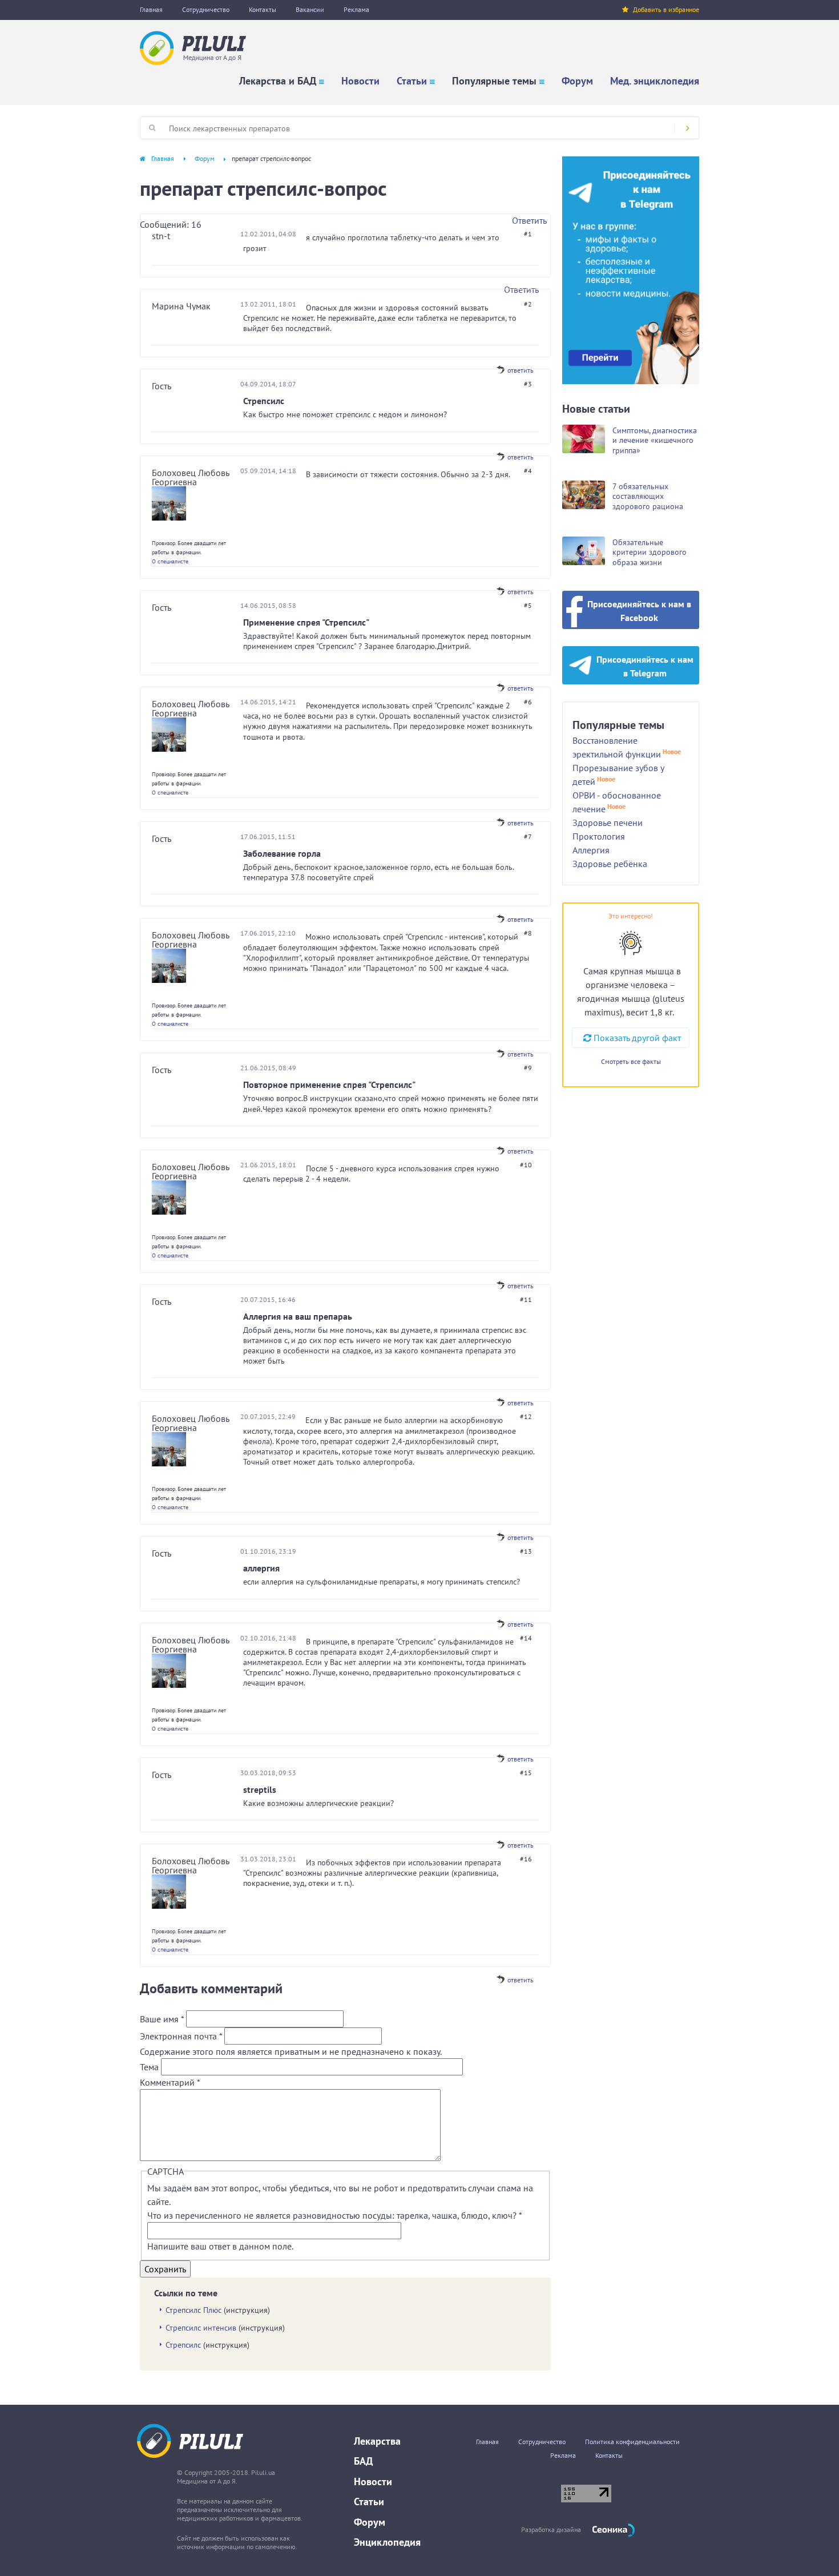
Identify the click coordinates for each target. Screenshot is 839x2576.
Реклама (356, 9)
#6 (528, 702)
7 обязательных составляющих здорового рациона (648, 496)
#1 (528, 234)
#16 (526, 1859)
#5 (528, 605)
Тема (150, 2067)
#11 (526, 1299)
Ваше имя (162, 2019)
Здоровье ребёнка (610, 864)
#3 (528, 384)
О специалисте (170, 561)
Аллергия (591, 850)
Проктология (599, 836)
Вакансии (310, 9)
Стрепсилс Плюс (193, 2310)
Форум (577, 81)
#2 (528, 304)
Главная (151, 9)
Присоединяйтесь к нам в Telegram (645, 666)
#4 (528, 471)
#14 (526, 1638)
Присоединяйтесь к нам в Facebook (639, 611)
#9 (528, 1068)
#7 (528, 837)
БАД (363, 2461)
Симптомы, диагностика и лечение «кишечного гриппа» (655, 440)
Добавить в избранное (666, 9)
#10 (526, 1165)
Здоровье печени (608, 823)
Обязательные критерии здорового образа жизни (650, 552)
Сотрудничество (206, 9)
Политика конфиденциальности (632, 2442)
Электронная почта (181, 2036)
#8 (528, 933)
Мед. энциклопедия (655, 81)
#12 (526, 1416)
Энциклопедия (387, 2542)
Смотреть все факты (631, 1061)
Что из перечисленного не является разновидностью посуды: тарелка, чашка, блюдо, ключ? (334, 2215)
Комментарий (170, 2082)
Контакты (263, 9)
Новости (360, 81)
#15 (526, 1773)
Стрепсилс (183, 2345)
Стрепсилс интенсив (201, 2328)
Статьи (412, 81)
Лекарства (377, 2441)
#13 (526, 1551)
